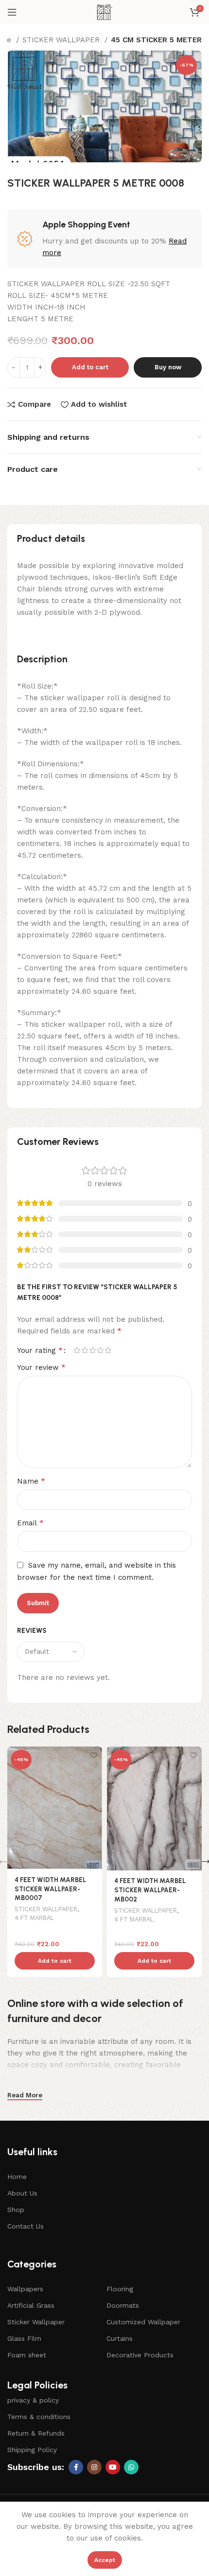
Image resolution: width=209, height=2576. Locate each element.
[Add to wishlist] (94, 1755)
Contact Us (26, 2226)
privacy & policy (33, 2400)
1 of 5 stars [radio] (77, 1350)
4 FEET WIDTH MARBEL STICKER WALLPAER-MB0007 (50, 1889)
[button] (55, 1961)
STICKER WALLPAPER (62, 40)
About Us (22, 2193)
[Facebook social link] (76, 2467)
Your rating (40, 1350)
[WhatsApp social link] (131, 2467)
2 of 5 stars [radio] (85, 1350)
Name (31, 1481)
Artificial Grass (31, 2305)
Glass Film (24, 2338)
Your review (41, 1367)
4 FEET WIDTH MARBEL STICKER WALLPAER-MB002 (150, 1890)
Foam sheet (27, 2355)
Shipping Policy (32, 2450)
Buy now (168, 367)
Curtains (120, 2338)
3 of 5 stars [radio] (92, 1350)
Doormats (123, 2305)
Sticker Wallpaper (36, 2322)
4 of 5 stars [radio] (100, 1350)
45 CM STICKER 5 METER (156, 40)
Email (30, 1523)
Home (17, 2177)
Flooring (120, 2289)
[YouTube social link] (113, 2467)
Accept (105, 2560)
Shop (16, 2210)
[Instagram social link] (94, 2467)
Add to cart (90, 367)
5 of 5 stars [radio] (108, 1350)
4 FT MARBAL (34, 1918)
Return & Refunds (36, 2433)
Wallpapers (25, 2289)
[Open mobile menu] (12, 12)
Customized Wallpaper (143, 2322)
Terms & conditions (39, 2417)
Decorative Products (140, 2355)
